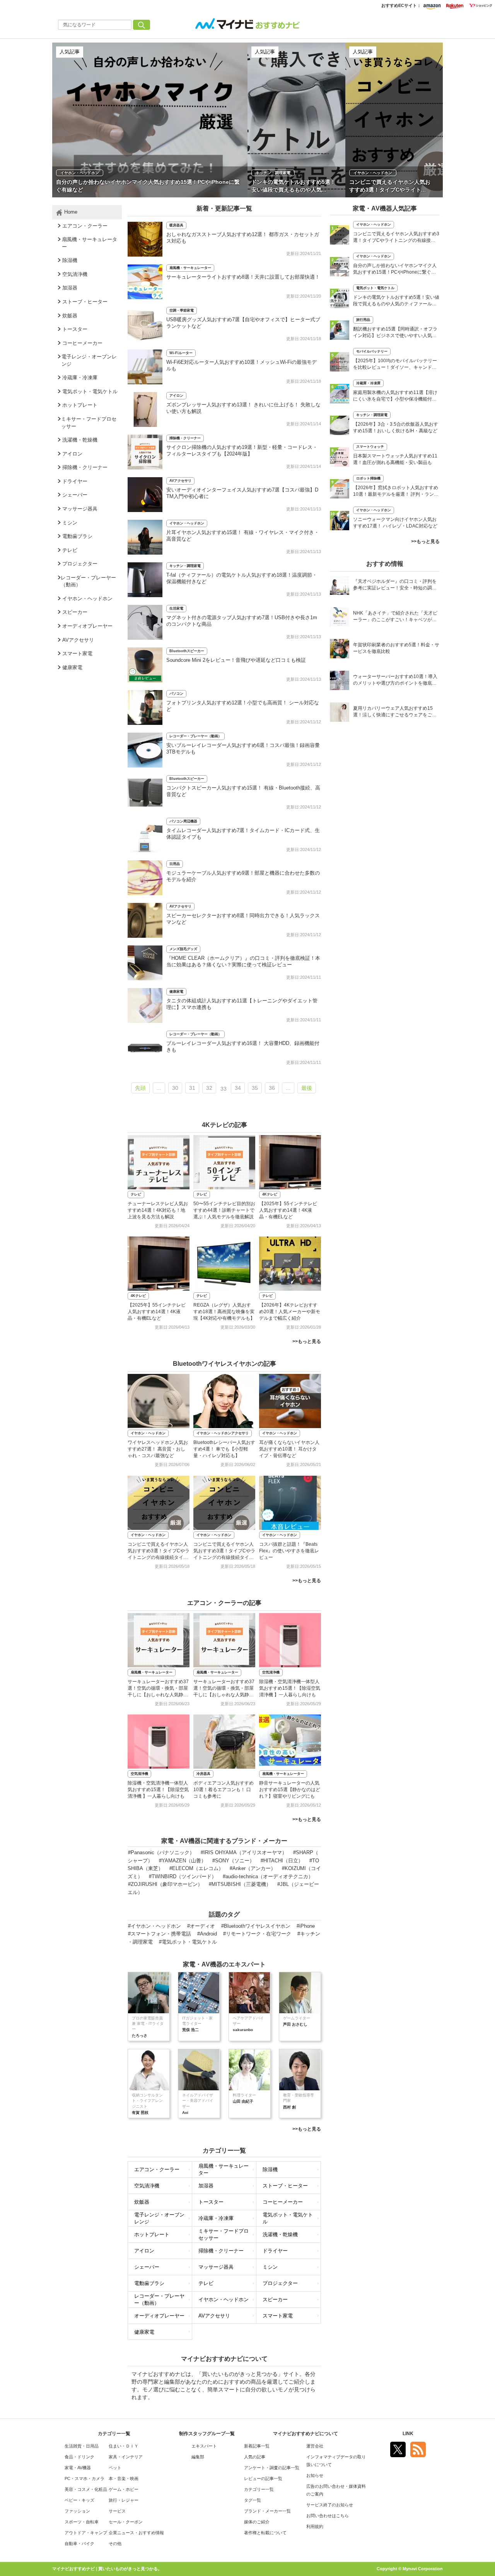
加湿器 (206, 2186)
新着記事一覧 (257, 2446)
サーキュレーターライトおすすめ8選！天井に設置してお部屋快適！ (243, 277)
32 (209, 1088)
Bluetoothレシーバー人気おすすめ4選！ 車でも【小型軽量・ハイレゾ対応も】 (224, 1449)
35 (255, 1088)
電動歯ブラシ (149, 2283)
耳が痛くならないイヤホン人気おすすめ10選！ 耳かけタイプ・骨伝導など (289, 1449)
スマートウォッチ (370, 447)
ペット (115, 2468)
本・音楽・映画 (124, 2478)
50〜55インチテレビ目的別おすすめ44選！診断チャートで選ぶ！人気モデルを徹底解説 (224, 1210)
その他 (115, 2543)
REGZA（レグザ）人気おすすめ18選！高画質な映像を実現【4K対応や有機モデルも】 (224, 1312)
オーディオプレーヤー (159, 2316)
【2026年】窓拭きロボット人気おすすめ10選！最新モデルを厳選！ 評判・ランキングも (396, 492)
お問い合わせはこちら (328, 2516)
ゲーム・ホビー (124, 2489)
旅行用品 (363, 320)
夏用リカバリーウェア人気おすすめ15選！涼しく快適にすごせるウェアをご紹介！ (395, 712)
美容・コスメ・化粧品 (86, 2489)
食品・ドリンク (79, 2457)
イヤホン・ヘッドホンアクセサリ (223, 1433)
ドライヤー (275, 2251)
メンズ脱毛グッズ (183, 949)
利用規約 (315, 2526)
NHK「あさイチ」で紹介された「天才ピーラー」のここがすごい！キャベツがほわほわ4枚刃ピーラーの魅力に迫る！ (395, 617)
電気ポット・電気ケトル (288, 2218)
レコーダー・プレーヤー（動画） (195, 736)
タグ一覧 (253, 2500)
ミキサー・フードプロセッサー (224, 2235)
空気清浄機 (271, 1672)
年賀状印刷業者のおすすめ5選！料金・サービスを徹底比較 (396, 648)
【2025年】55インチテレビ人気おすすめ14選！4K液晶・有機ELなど (288, 1210)
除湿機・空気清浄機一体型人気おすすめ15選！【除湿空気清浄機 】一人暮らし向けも (290, 1688)
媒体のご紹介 (257, 2522)
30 (175, 1088)
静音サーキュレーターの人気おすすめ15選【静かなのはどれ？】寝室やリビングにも (290, 1790)
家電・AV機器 (78, 2468)
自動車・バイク (79, 2543)
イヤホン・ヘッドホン (187, 523)
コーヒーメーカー (283, 2202)
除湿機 (270, 2169)
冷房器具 (203, 1774)
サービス (117, 2511)
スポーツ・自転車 (82, 2522)
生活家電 (176, 608)
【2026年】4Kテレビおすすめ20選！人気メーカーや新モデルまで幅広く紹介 (290, 1312)
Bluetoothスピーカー (187, 651)
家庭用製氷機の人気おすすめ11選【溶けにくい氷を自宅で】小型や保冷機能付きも (395, 397)
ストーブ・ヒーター (285, 2186)
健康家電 (176, 992)
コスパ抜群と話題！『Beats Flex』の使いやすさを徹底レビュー (289, 1551)
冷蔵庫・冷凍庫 (216, 2218)
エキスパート (204, 2446)
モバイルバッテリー (372, 351)
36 (272, 1088)
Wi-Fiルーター (181, 353)
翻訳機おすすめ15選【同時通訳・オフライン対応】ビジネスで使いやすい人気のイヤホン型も (395, 333)
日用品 (175, 864)
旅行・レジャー (124, 2500)
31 (192, 1088)
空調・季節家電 (182, 310)
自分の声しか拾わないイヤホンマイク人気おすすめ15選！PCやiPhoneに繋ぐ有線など (395, 270)
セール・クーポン (126, 2522)
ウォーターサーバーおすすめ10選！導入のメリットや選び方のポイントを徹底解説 (395, 681)
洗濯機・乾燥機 (280, 2234)
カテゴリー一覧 (259, 2489)
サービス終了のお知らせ (330, 2505)
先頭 (140, 1088)
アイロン (176, 396)
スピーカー (275, 2299)
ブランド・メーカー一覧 (267, 2511)
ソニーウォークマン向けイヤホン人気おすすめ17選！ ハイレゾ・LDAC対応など (395, 523)
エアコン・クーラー (157, 2169)
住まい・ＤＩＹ (124, 2446)
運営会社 (315, 2446)
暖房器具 (176, 225)
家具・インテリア (126, 2457)
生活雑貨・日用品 (82, 2446)
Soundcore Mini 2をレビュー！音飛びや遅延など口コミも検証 (236, 660)
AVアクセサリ (180, 481)
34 (238, 1088)
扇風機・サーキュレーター (190, 268)
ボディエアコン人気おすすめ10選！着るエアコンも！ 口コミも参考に (224, 1790)
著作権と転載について (265, 2533)
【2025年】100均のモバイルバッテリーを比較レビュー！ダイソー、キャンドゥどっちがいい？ (395, 365)
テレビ (136, 1194)
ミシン (270, 2267)
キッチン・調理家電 (185, 566)
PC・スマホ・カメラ (84, 2478)
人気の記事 (255, 2457)
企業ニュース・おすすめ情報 (136, 2533)
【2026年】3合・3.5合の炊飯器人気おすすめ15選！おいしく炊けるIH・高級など (396, 427)
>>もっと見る (307, 1341)
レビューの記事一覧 (263, 2478)
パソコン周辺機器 (183, 821)
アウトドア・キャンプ (86, 2533)
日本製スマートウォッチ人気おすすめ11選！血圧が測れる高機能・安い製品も (395, 459)
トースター (211, 2202)
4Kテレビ (270, 1194)
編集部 (198, 2457)
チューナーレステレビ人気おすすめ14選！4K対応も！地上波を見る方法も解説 (158, 1210)
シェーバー (147, 2267)
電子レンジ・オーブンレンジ (159, 2218)
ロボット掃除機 (368, 478)
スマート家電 (278, 2316)
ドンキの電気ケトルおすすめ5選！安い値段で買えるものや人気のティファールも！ (396, 301)
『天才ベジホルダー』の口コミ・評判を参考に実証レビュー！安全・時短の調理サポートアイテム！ (395, 585)
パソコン (176, 694)
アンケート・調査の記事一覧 (272, 2468)
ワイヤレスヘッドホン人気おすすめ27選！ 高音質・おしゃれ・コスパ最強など (158, 1449)
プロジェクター (280, 2283)
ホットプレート (152, 2234)
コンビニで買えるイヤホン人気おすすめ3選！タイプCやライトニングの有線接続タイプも (396, 238)
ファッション (77, 2511)
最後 (307, 1088)
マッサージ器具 (216, 2267)
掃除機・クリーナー (185, 438)
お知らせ (315, 2475)
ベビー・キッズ (79, 2500)
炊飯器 (142, 2202)
